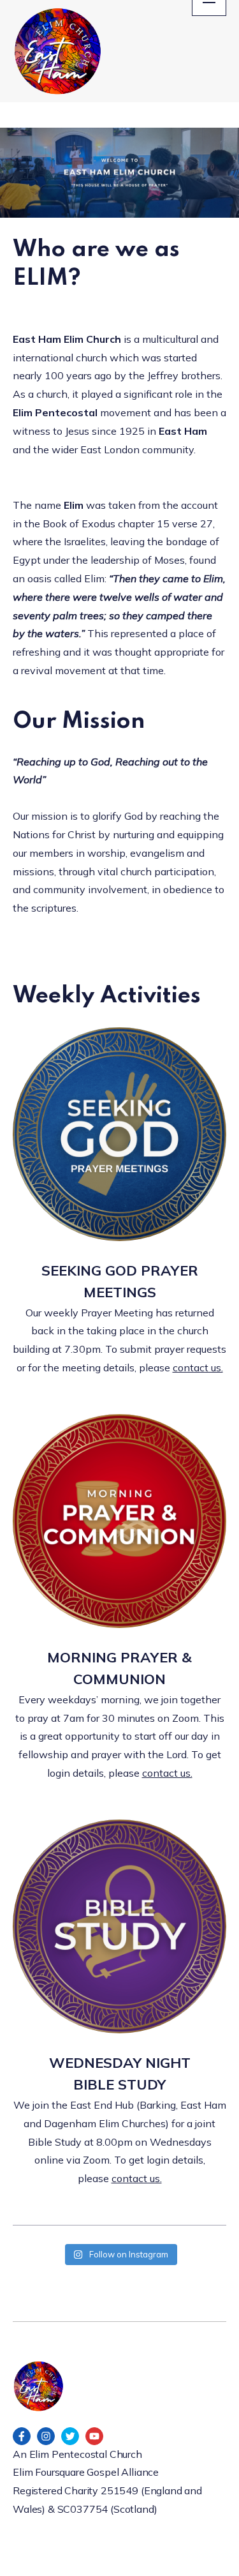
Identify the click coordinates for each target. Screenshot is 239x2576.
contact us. (198, 1367)
